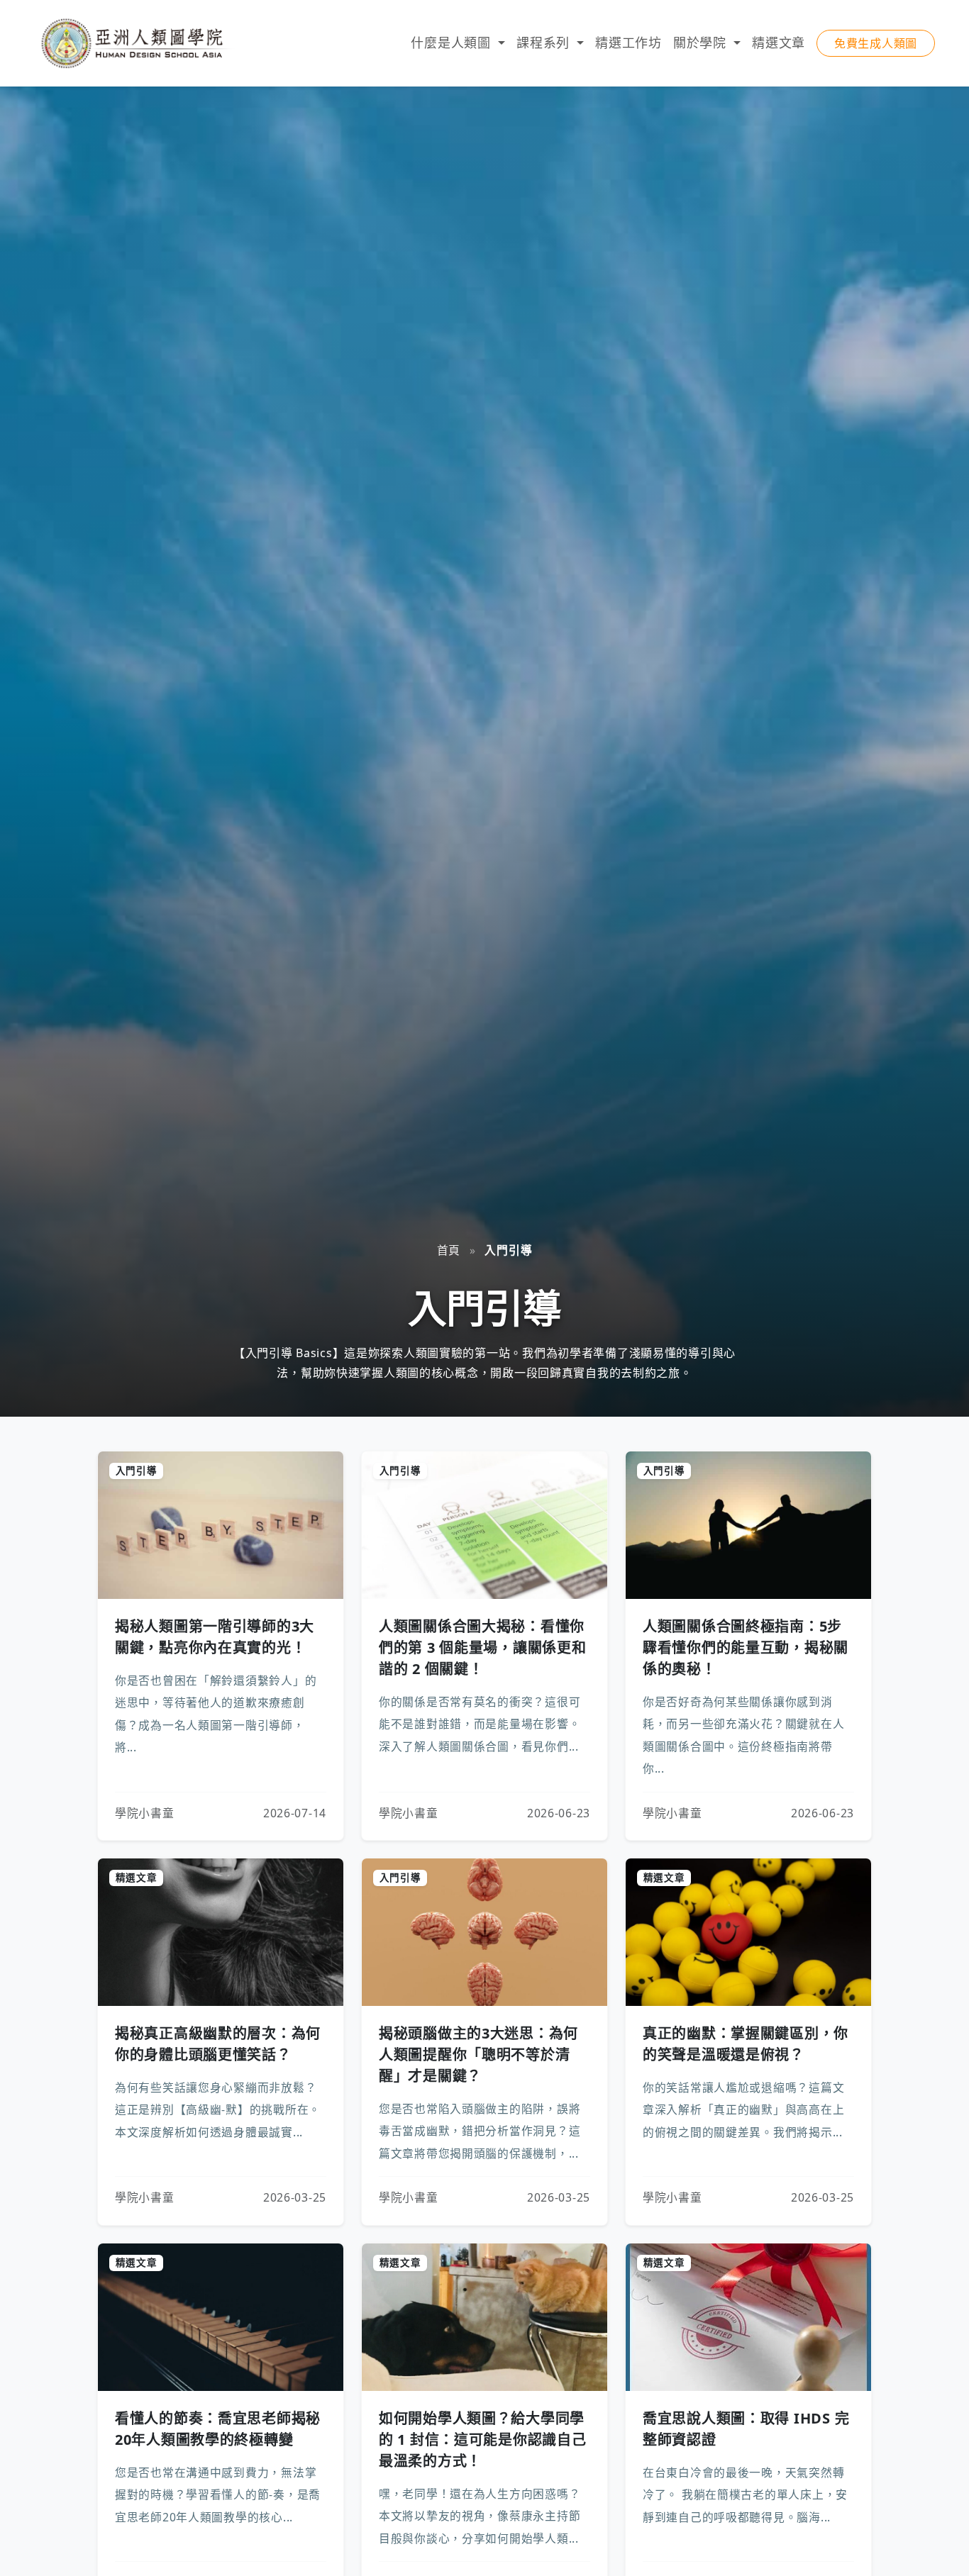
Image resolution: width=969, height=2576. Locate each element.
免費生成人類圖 (876, 43)
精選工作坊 (629, 43)
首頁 (449, 1250)
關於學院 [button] (702, 43)
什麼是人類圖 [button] (453, 43)
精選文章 (779, 43)
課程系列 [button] (545, 43)
